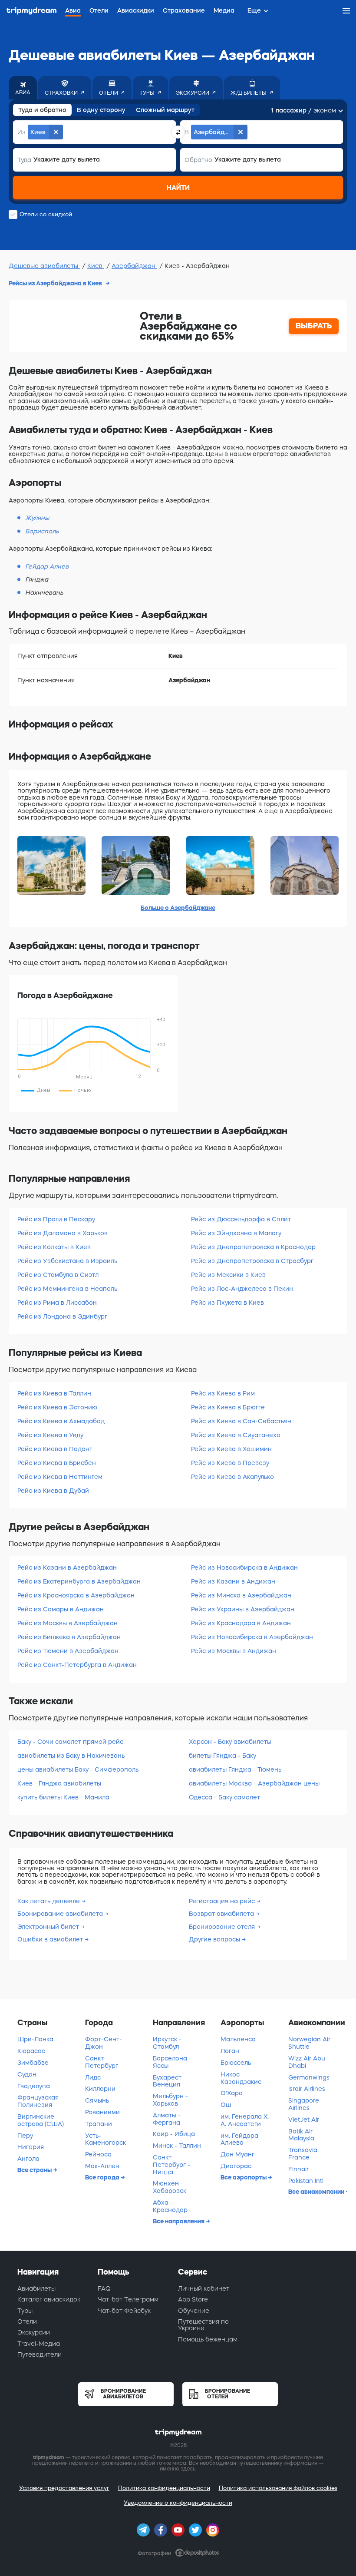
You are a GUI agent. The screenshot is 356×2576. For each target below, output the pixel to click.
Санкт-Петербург (102, 2062)
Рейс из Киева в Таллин (54, 1393)
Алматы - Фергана (167, 2119)
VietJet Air (304, 2120)
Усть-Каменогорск (105, 2139)
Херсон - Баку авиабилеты (230, 1742)
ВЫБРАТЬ (314, 326)
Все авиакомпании (317, 2192)
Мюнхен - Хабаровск (170, 2187)
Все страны (35, 2170)
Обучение (194, 2311)
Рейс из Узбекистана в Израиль (67, 1261)
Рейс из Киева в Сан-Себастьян (241, 1421)
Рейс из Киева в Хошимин (231, 1449)
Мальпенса (238, 2039)
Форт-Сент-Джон (104, 2043)
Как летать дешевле (49, 1901)
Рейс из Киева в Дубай (53, 1491)
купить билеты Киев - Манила (63, 1797)
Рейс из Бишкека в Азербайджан (69, 1637)
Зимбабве (33, 2063)
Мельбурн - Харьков (170, 2100)
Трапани (99, 2124)
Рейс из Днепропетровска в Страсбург (252, 1261)
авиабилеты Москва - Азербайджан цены (254, 1783)
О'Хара (232, 2093)
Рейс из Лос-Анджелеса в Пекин (242, 1289)
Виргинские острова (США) (41, 2120)
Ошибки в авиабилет (51, 1939)
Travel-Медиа (39, 2344)
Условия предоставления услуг (64, 2488)
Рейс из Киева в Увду (50, 1435)
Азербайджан (134, 266)
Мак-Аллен (102, 2166)
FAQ (104, 2288)
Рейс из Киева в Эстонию (57, 1407)
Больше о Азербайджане (178, 908)
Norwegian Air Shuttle (309, 2043)
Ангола (28, 2159)
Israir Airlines (307, 2089)
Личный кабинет (204, 2288)
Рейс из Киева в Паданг (55, 1449)
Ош (226, 2105)
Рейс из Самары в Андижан (61, 1609)
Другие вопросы (215, 1939)
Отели (27, 2321)
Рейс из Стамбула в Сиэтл (58, 1275)
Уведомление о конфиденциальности (178, 2503)
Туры (25, 2311)
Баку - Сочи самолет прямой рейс (70, 1742)
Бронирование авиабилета (61, 1914)
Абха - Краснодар (170, 2206)
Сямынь (97, 2100)
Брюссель (236, 2063)
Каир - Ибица (174, 2134)
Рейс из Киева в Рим (223, 1393)
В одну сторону (101, 110)
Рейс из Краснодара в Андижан (241, 1623)
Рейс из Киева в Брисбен (57, 1463)
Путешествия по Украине (203, 2325)
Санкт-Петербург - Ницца (171, 2165)
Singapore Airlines (304, 2104)
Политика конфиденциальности (164, 2488)
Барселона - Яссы (172, 2062)
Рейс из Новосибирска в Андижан (244, 1567)
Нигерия (31, 2147)
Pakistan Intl (306, 2181)
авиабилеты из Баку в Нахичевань (71, 1756)
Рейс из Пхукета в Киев (227, 1303)
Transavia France (303, 2154)
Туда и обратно (42, 110)
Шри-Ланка (35, 2039)
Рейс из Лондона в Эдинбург (62, 1316)
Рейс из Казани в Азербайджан (67, 1567)
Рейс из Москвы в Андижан (234, 1651)
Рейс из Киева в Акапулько (232, 1477)
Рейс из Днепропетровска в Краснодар (253, 1247)
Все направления (179, 2221)
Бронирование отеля (223, 1927)
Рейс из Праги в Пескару (56, 1219)
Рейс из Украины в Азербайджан (243, 1609)
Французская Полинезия (38, 2101)
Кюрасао (31, 2051)
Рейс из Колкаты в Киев (54, 1247)
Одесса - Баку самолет (224, 1797)
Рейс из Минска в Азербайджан (241, 1595)
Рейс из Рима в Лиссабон (57, 1303)
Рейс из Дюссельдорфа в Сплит (241, 1219)
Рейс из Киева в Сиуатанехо (236, 1435)
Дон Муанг (237, 2154)
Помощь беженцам (208, 2339)
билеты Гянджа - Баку (222, 1756)
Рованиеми (102, 2112)
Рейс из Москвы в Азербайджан (68, 1623)
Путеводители (40, 2354)
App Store (193, 2299)
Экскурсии (34, 2332)
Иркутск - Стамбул (167, 2043)
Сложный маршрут (165, 110)
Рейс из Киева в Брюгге (228, 1407)
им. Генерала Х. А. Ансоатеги (245, 2120)
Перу (25, 2136)
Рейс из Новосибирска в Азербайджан (252, 1637)
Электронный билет (49, 1927)
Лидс (93, 2077)
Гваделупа (34, 2086)
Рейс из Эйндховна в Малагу (236, 1233)
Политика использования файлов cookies (278, 2488)
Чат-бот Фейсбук (124, 2311)
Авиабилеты (36, 2288)
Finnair (298, 2169)
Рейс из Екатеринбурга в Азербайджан (79, 1581)
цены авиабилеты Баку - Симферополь (78, 1769)
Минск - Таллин (177, 2146)
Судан (27, 2074)
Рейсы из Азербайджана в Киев (56, 283)
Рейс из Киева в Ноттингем (60, 1477)
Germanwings (309, 2077)
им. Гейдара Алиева (239, 2139)
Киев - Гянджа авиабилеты (59, 1783)
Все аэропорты (244, 2177)
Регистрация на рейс (223, 1901)
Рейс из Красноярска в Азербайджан (76, 1595)
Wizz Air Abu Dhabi (307, 2062)
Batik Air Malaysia (301, 2135)
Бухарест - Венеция (169, 2081)
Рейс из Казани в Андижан (233, 1581)
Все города (103, 2177)
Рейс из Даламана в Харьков (63, 1233)
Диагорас (236, 2166)
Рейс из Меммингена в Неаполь (67, 1289)
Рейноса (98, 2154)
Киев (96, 266)
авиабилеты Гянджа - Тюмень (235, 1769)
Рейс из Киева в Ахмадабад (61, 1421)
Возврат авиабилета (222, 1914)
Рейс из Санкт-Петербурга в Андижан (77, 1665)
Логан (230, 2051)
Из (21, 132)
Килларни (100, 2089)
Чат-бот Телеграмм (128, 2299)
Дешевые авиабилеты (44, 266)
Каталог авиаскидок (49, 2299)
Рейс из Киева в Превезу (230, 1463)
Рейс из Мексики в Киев (228, 1275)
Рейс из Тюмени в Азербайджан (68, 1651)
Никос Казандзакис (241, 2078)
